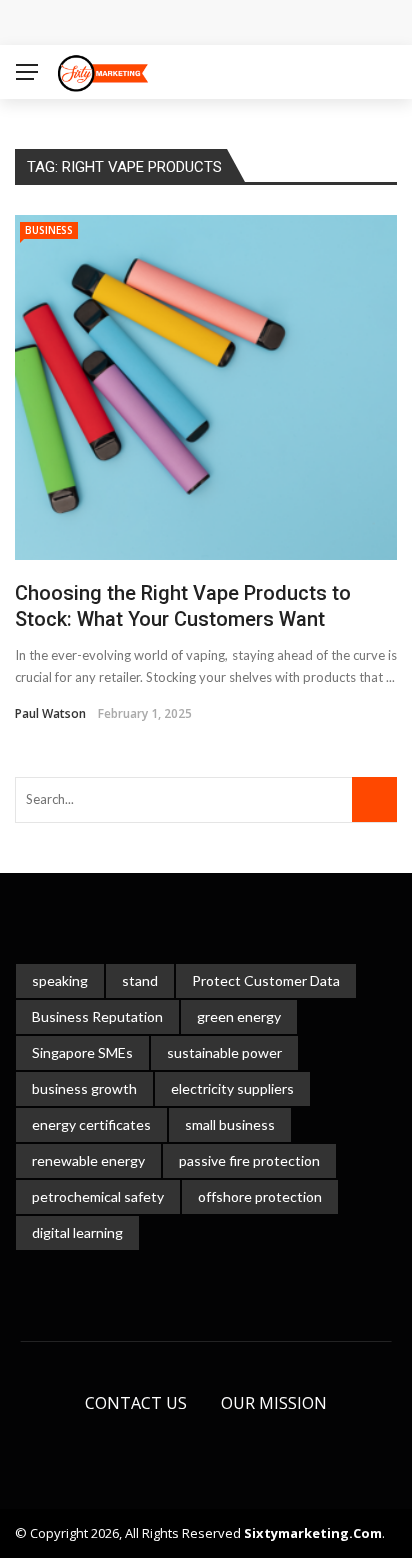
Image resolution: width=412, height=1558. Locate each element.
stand (140, 980)
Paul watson (50, 713)
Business (49, 230)
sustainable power (224, 1052)
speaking (60, 980)
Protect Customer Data (266, 980)
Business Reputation (97, 1016)
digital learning (77, 1232)
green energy (239, 1016)
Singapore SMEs (82, 1052)
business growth (84, 1088)
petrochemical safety (98, 1196)
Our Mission (274, 1403)
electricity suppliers (232, 1088)
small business (230, 1124)
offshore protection (260, 1196)
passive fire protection (249, 1160)
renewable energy (88, 1160)
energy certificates (91, 1124)
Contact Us (136, 1403)
